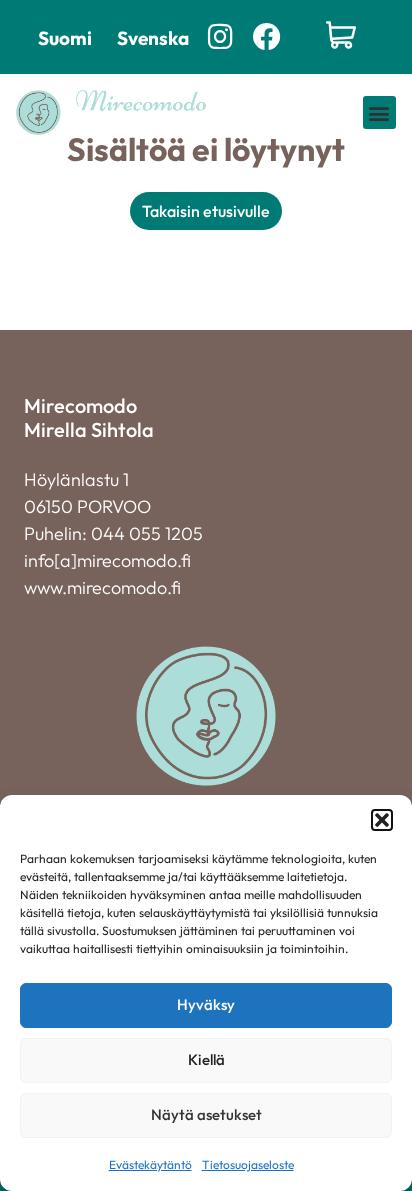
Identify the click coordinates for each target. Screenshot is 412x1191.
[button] (382, 820)
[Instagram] (220, 36)
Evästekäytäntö (150, 1164)
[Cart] (341, 37)
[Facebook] (266, 36)
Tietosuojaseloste (248, 1164)
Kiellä (206, 1059)
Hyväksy (206, 1004)
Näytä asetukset (206, 1114)
